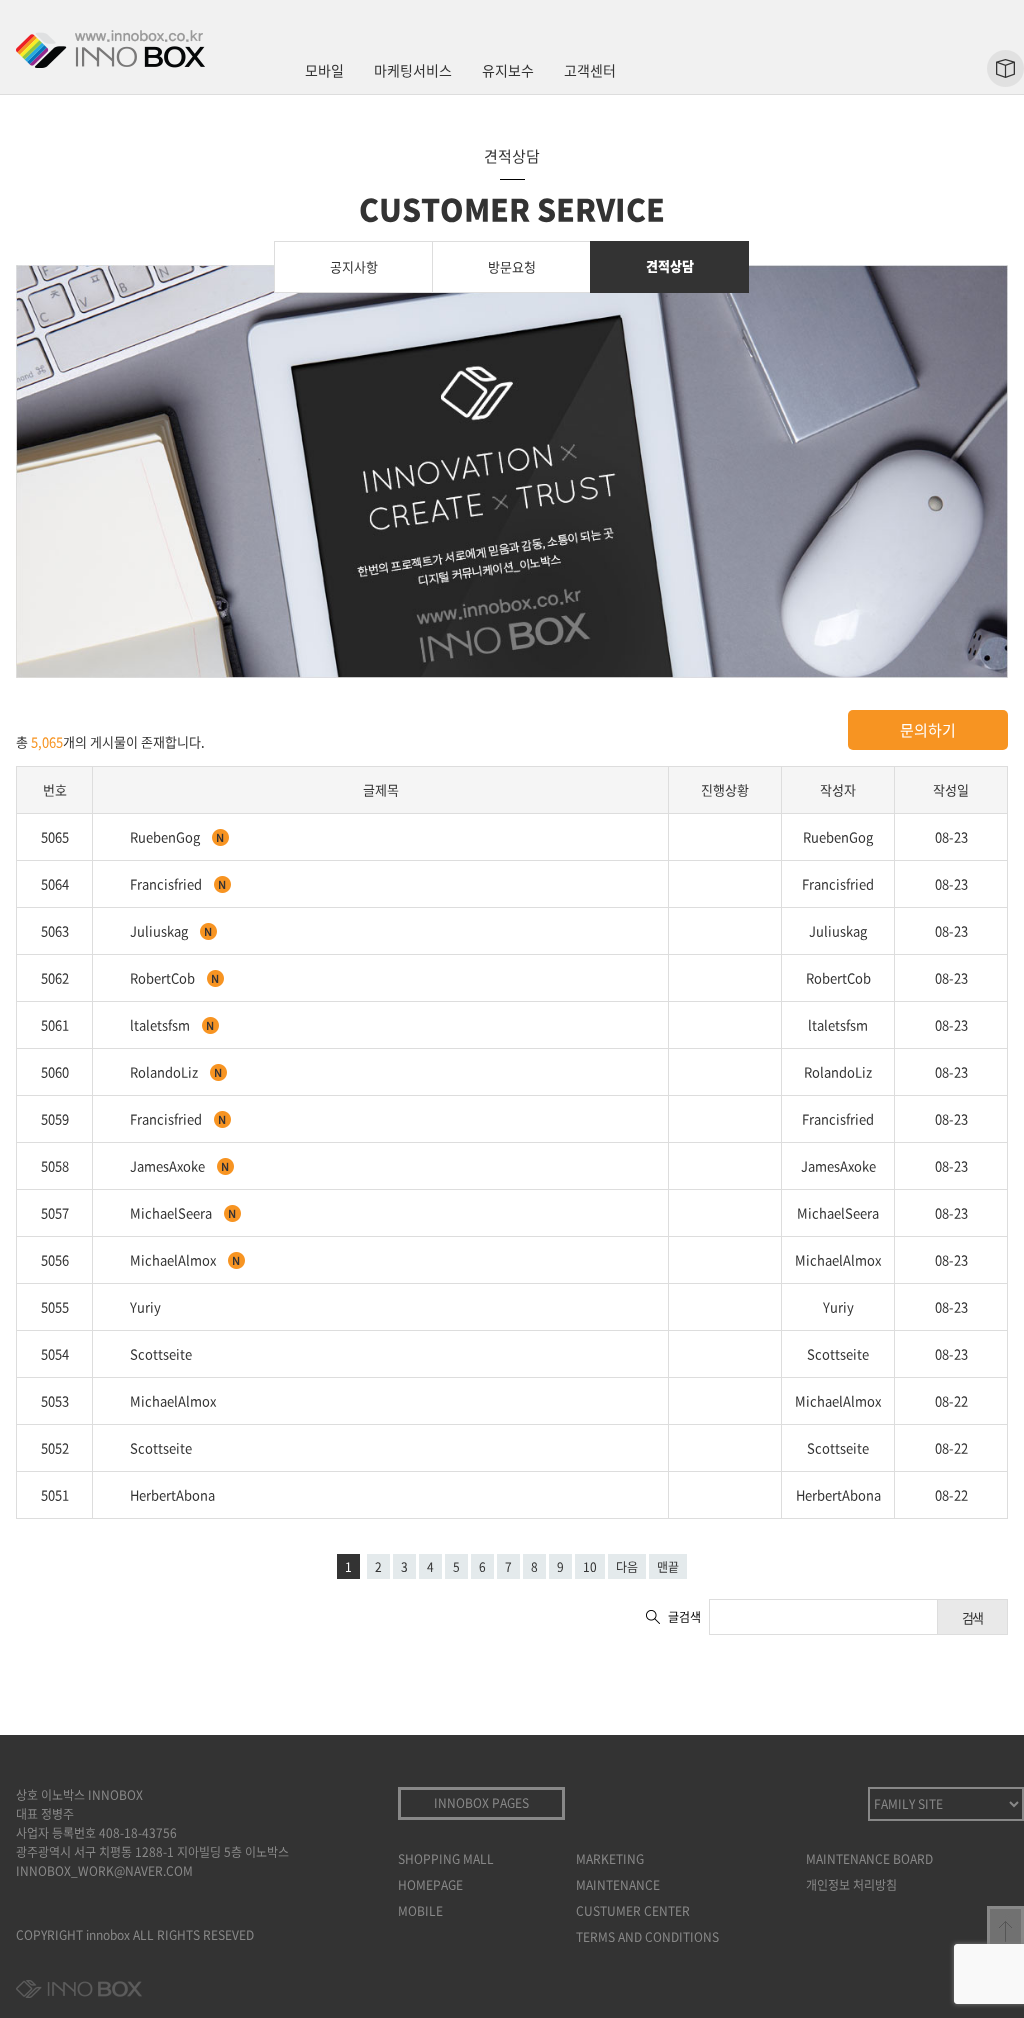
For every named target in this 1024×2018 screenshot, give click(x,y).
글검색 (684, 1617)
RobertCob (164, 977)
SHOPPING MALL (446, 1859)
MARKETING (610, 1859)
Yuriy (145, 1306)
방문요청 (512, 266)
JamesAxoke (169, 1165)
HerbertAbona (172, 1494)
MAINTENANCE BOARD (869, 1859)
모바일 (324, 70)
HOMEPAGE (430, 1885)
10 (590, 1567)
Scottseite (161, 1353)
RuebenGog (166, 836)
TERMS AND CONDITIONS (647, 1937)
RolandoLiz (165, 1071)
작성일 (951, 789)
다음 (627, 1567)
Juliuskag (160, 930)
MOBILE (420, 1911)
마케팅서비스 (413, 70)
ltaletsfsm (161, 1024)
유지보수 (508, 70)
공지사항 (354, 266)
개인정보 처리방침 (851, 1885)
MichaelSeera (172, 1212)
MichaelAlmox (174, 1259)
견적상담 (670, 265)
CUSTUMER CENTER (633, 1911)
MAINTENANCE (618, 1885)
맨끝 (668, 1567)
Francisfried (167, 883)
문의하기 (928, 730)
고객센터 (590, 70)
